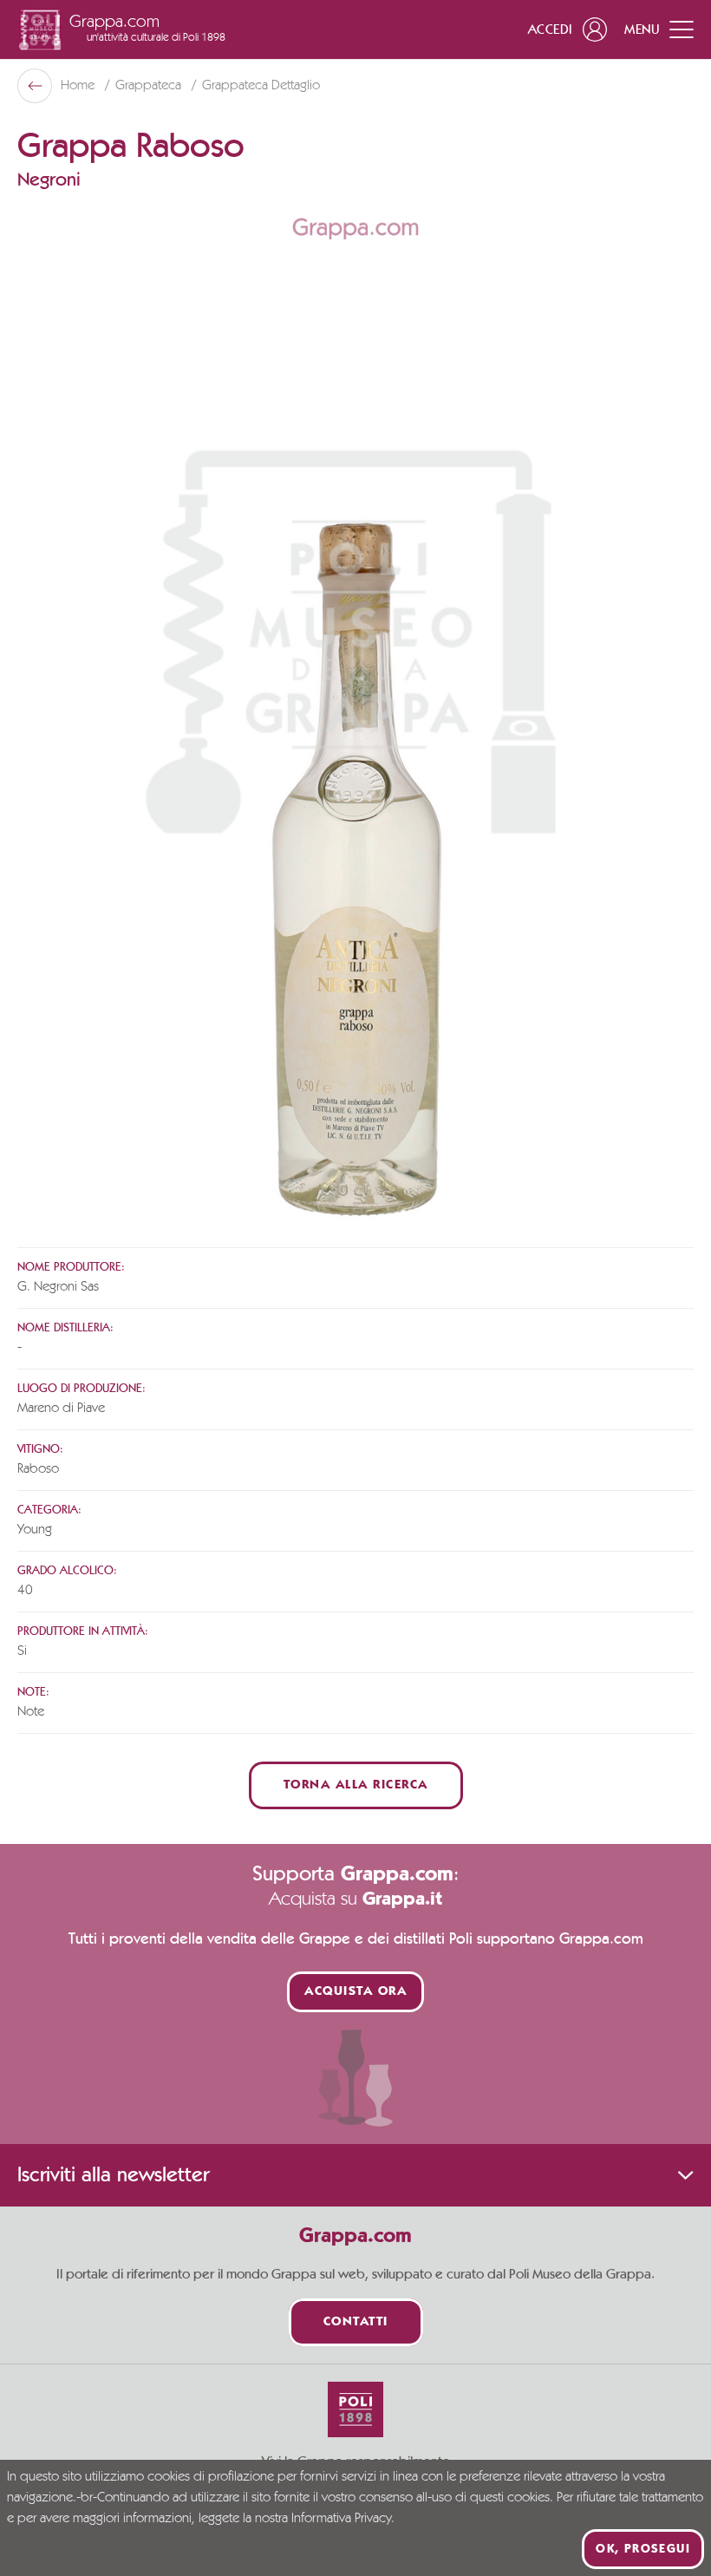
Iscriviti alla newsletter (113, 2175)
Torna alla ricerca (356, 1785)
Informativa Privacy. (343, 2519)
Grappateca (150, 86)
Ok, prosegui (643, 2549)
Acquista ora (355, 1992)
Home (79, 86)
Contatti (356, 2322)
